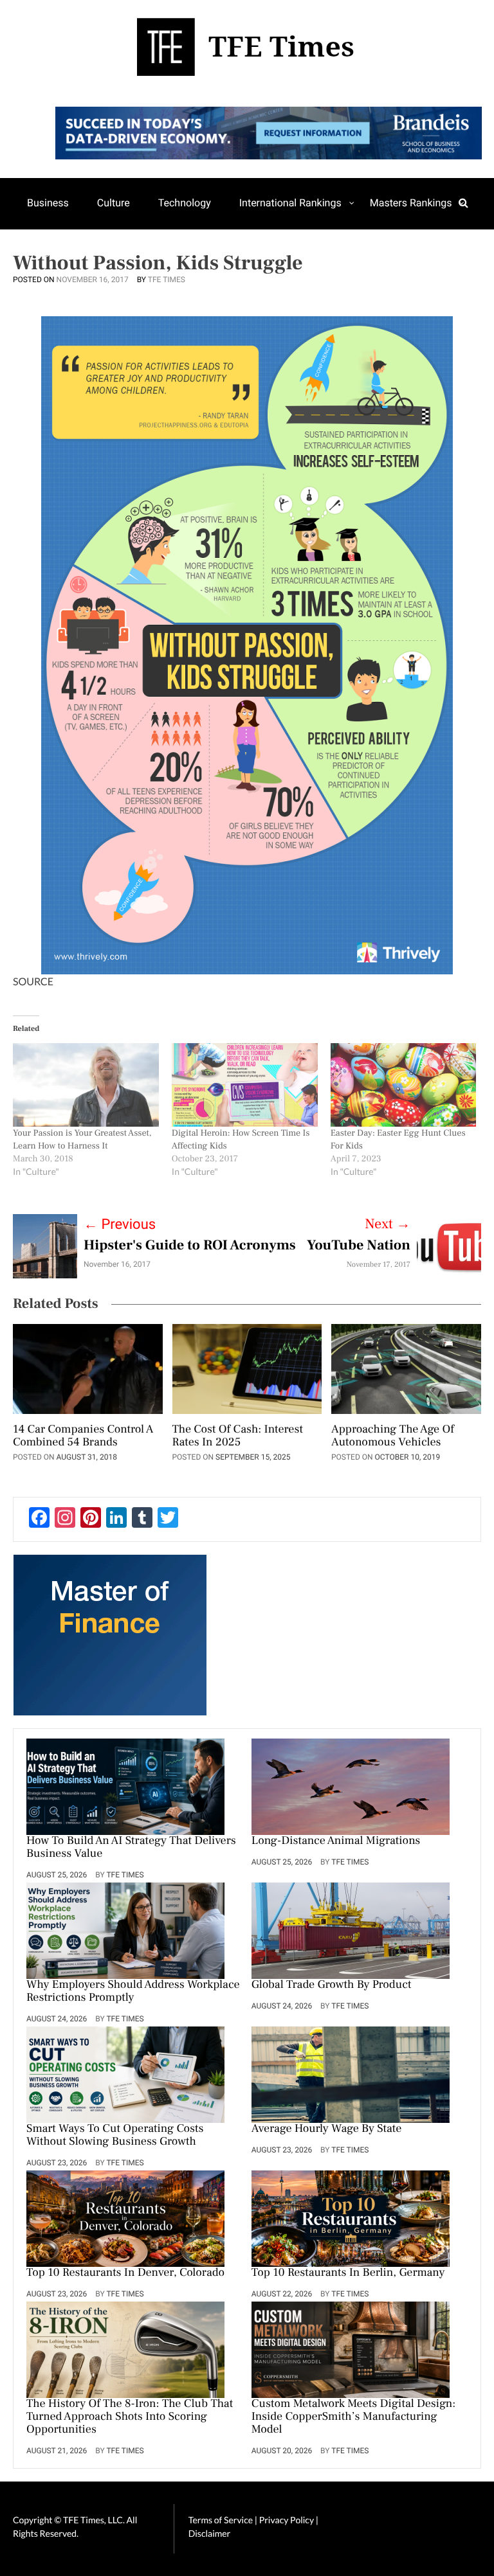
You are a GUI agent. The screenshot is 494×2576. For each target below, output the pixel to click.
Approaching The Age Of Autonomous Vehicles (393, 1436)
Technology (185, 203)
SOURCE (33, 982)
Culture (114, 203)
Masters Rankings (411, 203)
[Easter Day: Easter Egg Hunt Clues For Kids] (404, 1085)
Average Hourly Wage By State (327, 2129)
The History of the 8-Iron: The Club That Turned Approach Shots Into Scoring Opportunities (130, 2417)
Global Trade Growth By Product (332, 1985)
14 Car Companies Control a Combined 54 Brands (83, 1436)
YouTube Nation (359, 1246)
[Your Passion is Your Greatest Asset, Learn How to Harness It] (86, 1085)
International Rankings (290, 203)
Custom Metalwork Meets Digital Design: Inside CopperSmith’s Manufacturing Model (354, 2417)
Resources (51, 253)
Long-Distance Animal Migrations (336, 1841)
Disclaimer (209, 2533)
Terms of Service (221, 2520)
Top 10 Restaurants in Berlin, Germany (348, 2273)
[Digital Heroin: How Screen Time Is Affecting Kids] (245, 1085)
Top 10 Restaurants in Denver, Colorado (125, 2273)
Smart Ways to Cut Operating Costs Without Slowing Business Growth (115, 2136)
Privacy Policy (288, 2520)
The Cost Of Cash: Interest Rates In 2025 (238, 1436)
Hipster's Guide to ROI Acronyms (190, 1246)
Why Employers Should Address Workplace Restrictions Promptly (133, 1992)
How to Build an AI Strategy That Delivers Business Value (131, 1848)
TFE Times (167, 280)
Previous (120, 1225)
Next (388, 1224)
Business (48, 203)
